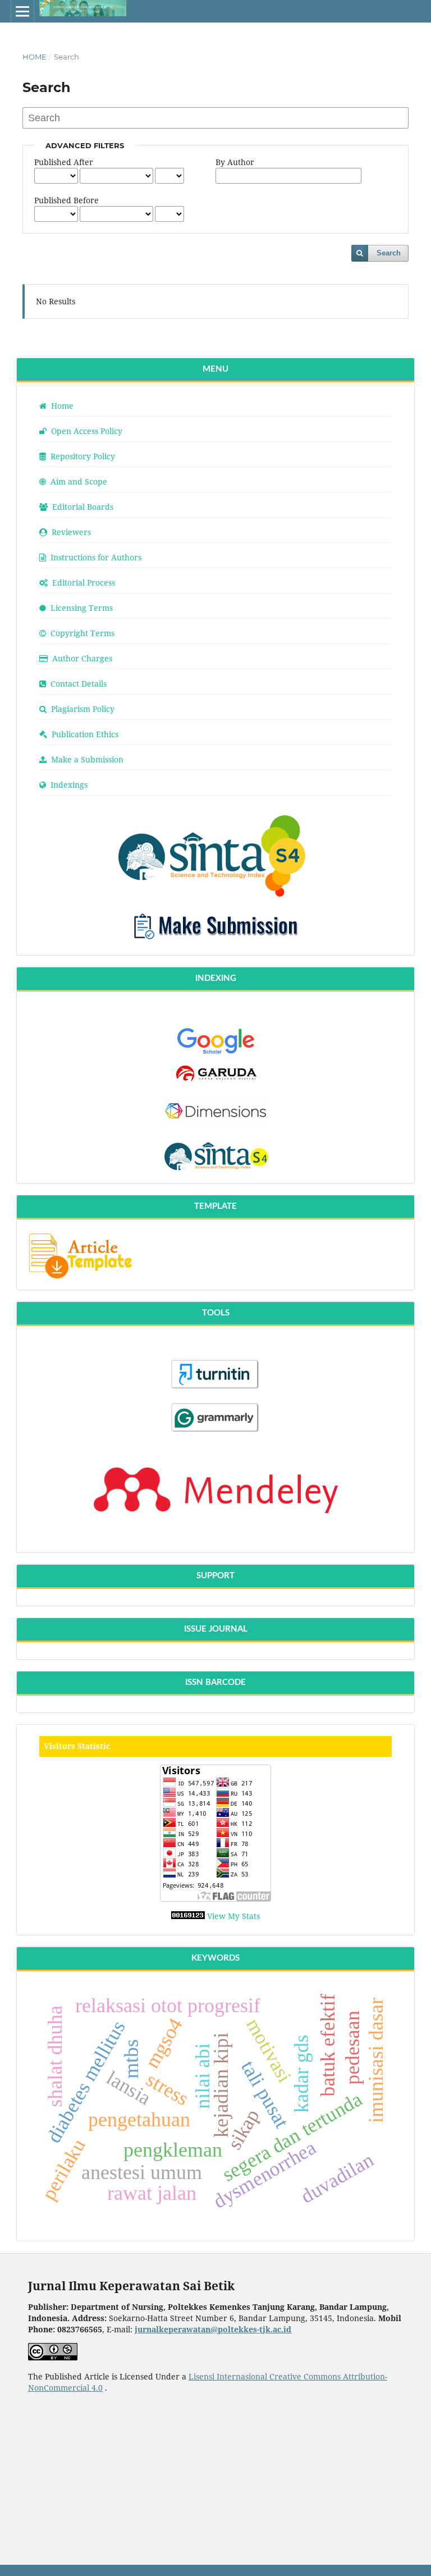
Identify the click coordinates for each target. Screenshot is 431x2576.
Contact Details (77, 684)
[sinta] (216, 894)
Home (35, 57)
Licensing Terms (81, 608)
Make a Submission (86, 759)
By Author (235, 162)
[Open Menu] (22, 11)
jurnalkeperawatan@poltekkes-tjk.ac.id (213, 2329)
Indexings (68, 785)
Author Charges (81, 658)
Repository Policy (82, 456)
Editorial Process (82, 583)
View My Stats (233, 1916)
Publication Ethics (84, 734)
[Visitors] (215, 1833)
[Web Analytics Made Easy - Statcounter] (189, 1916)
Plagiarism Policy (82, 709)
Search (389, 253)
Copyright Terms (81, 633)
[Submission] (215, 942)
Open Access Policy (86, 431)
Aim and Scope (78, 481)
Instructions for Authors (95, 557)
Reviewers (70, 532)
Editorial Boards (82, 507)
